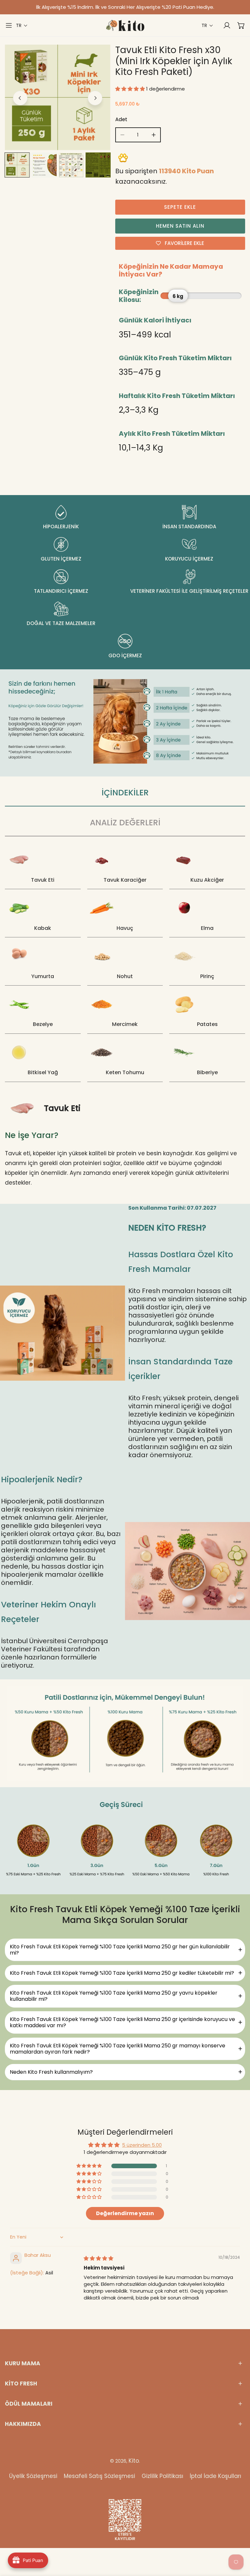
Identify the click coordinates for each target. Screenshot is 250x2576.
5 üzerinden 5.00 (142, 2145)
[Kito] (125, 25)
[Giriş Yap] (224, 25)
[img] (98, 2258)
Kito (134, 2461)
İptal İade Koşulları (215, 2476)
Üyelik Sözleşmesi (33, 2476)
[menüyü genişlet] (9, 25)
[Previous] (20, 98)
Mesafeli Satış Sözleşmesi (99, 2476)
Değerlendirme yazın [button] (125, 2213)
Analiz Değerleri (125, 823)
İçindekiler (125, 793)
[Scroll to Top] (238, 2541)
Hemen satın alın (180, 226)
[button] (22, 26)
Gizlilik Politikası (162, 2476)
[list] (58, 97)
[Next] (95, 98)
